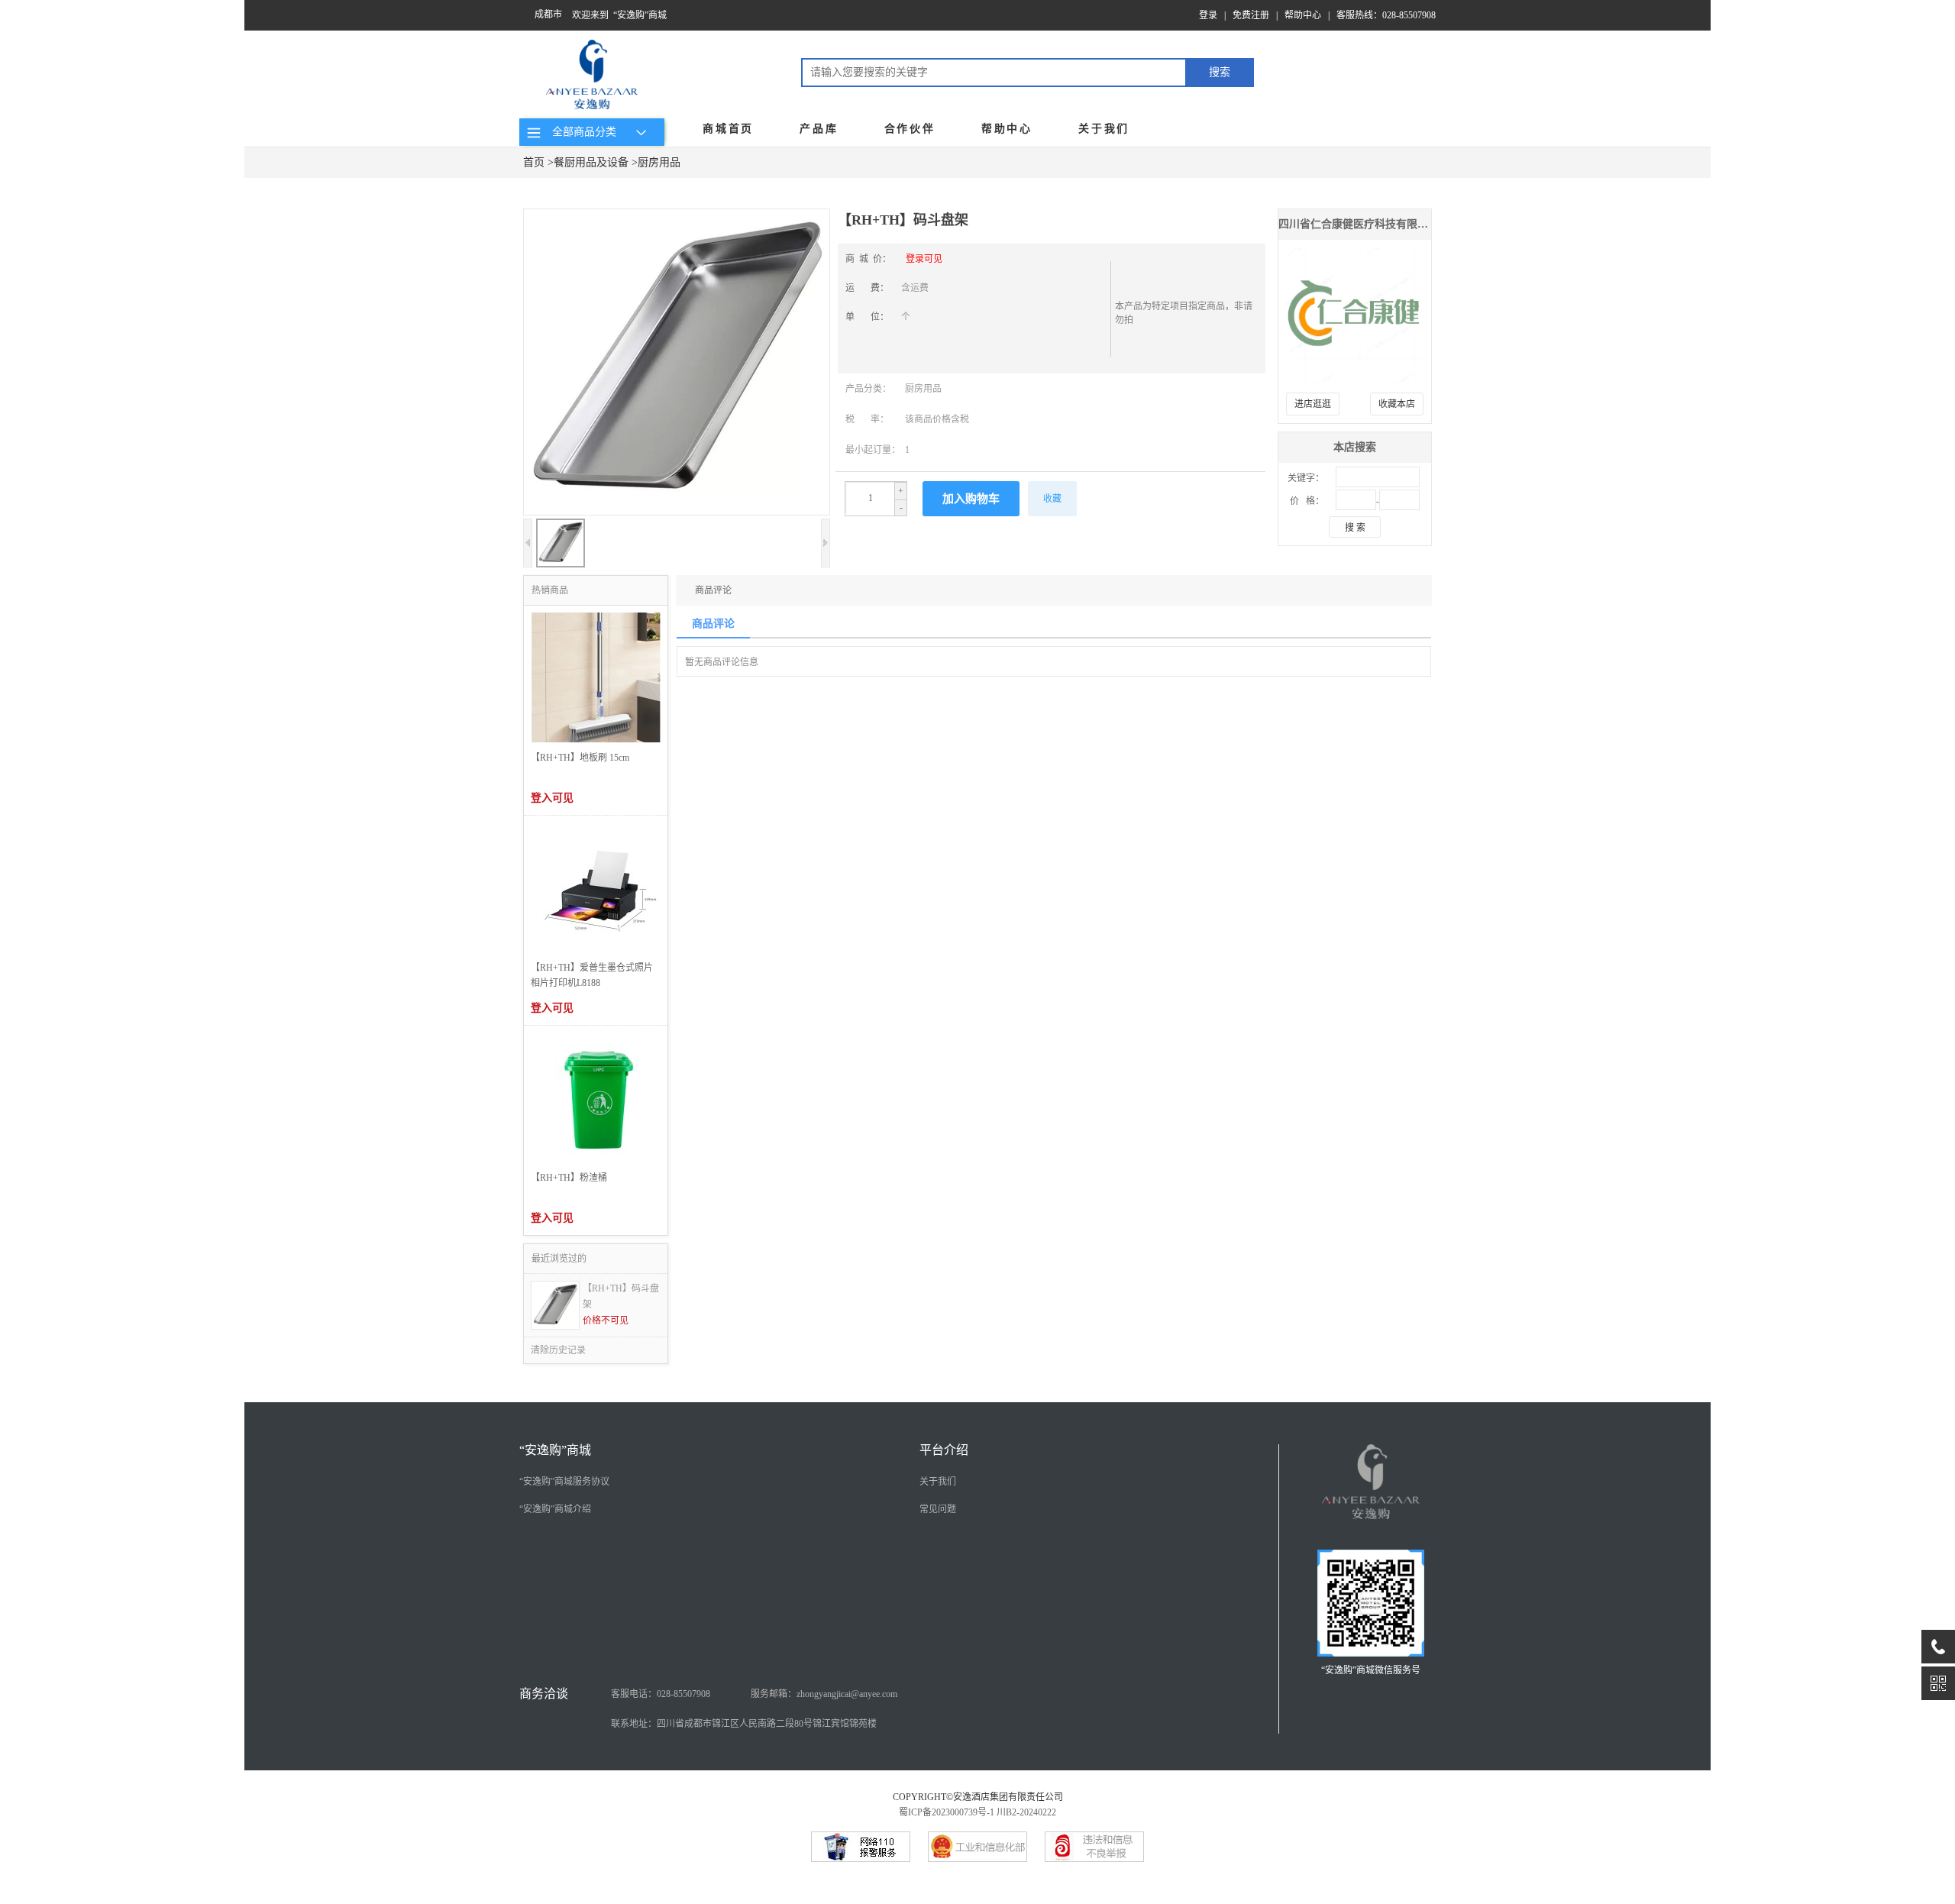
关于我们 (1104, 129)
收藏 (1052, 499)
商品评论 (713, 590)
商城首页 (728, 129)
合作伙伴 (910, 129)
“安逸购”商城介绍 (555, 1509)
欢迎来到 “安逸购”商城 (619, 15)
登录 (1208, 15)
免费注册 (1251, 15)
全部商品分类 (581, 132)
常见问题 (938, 1509)
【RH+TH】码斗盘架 (621, 1296)
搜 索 (1355, 528)
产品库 (819, 129)
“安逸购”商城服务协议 (564, 1482)
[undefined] (677, 364)
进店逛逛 (1313, 404)
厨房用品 (659, 162)
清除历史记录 (558, 1350)
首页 (534, 162)
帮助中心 (1303, 15)
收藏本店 (1397, 404)
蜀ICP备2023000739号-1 (947, 1812)
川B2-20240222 (1026, 1812)
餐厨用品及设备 (591, 162)
